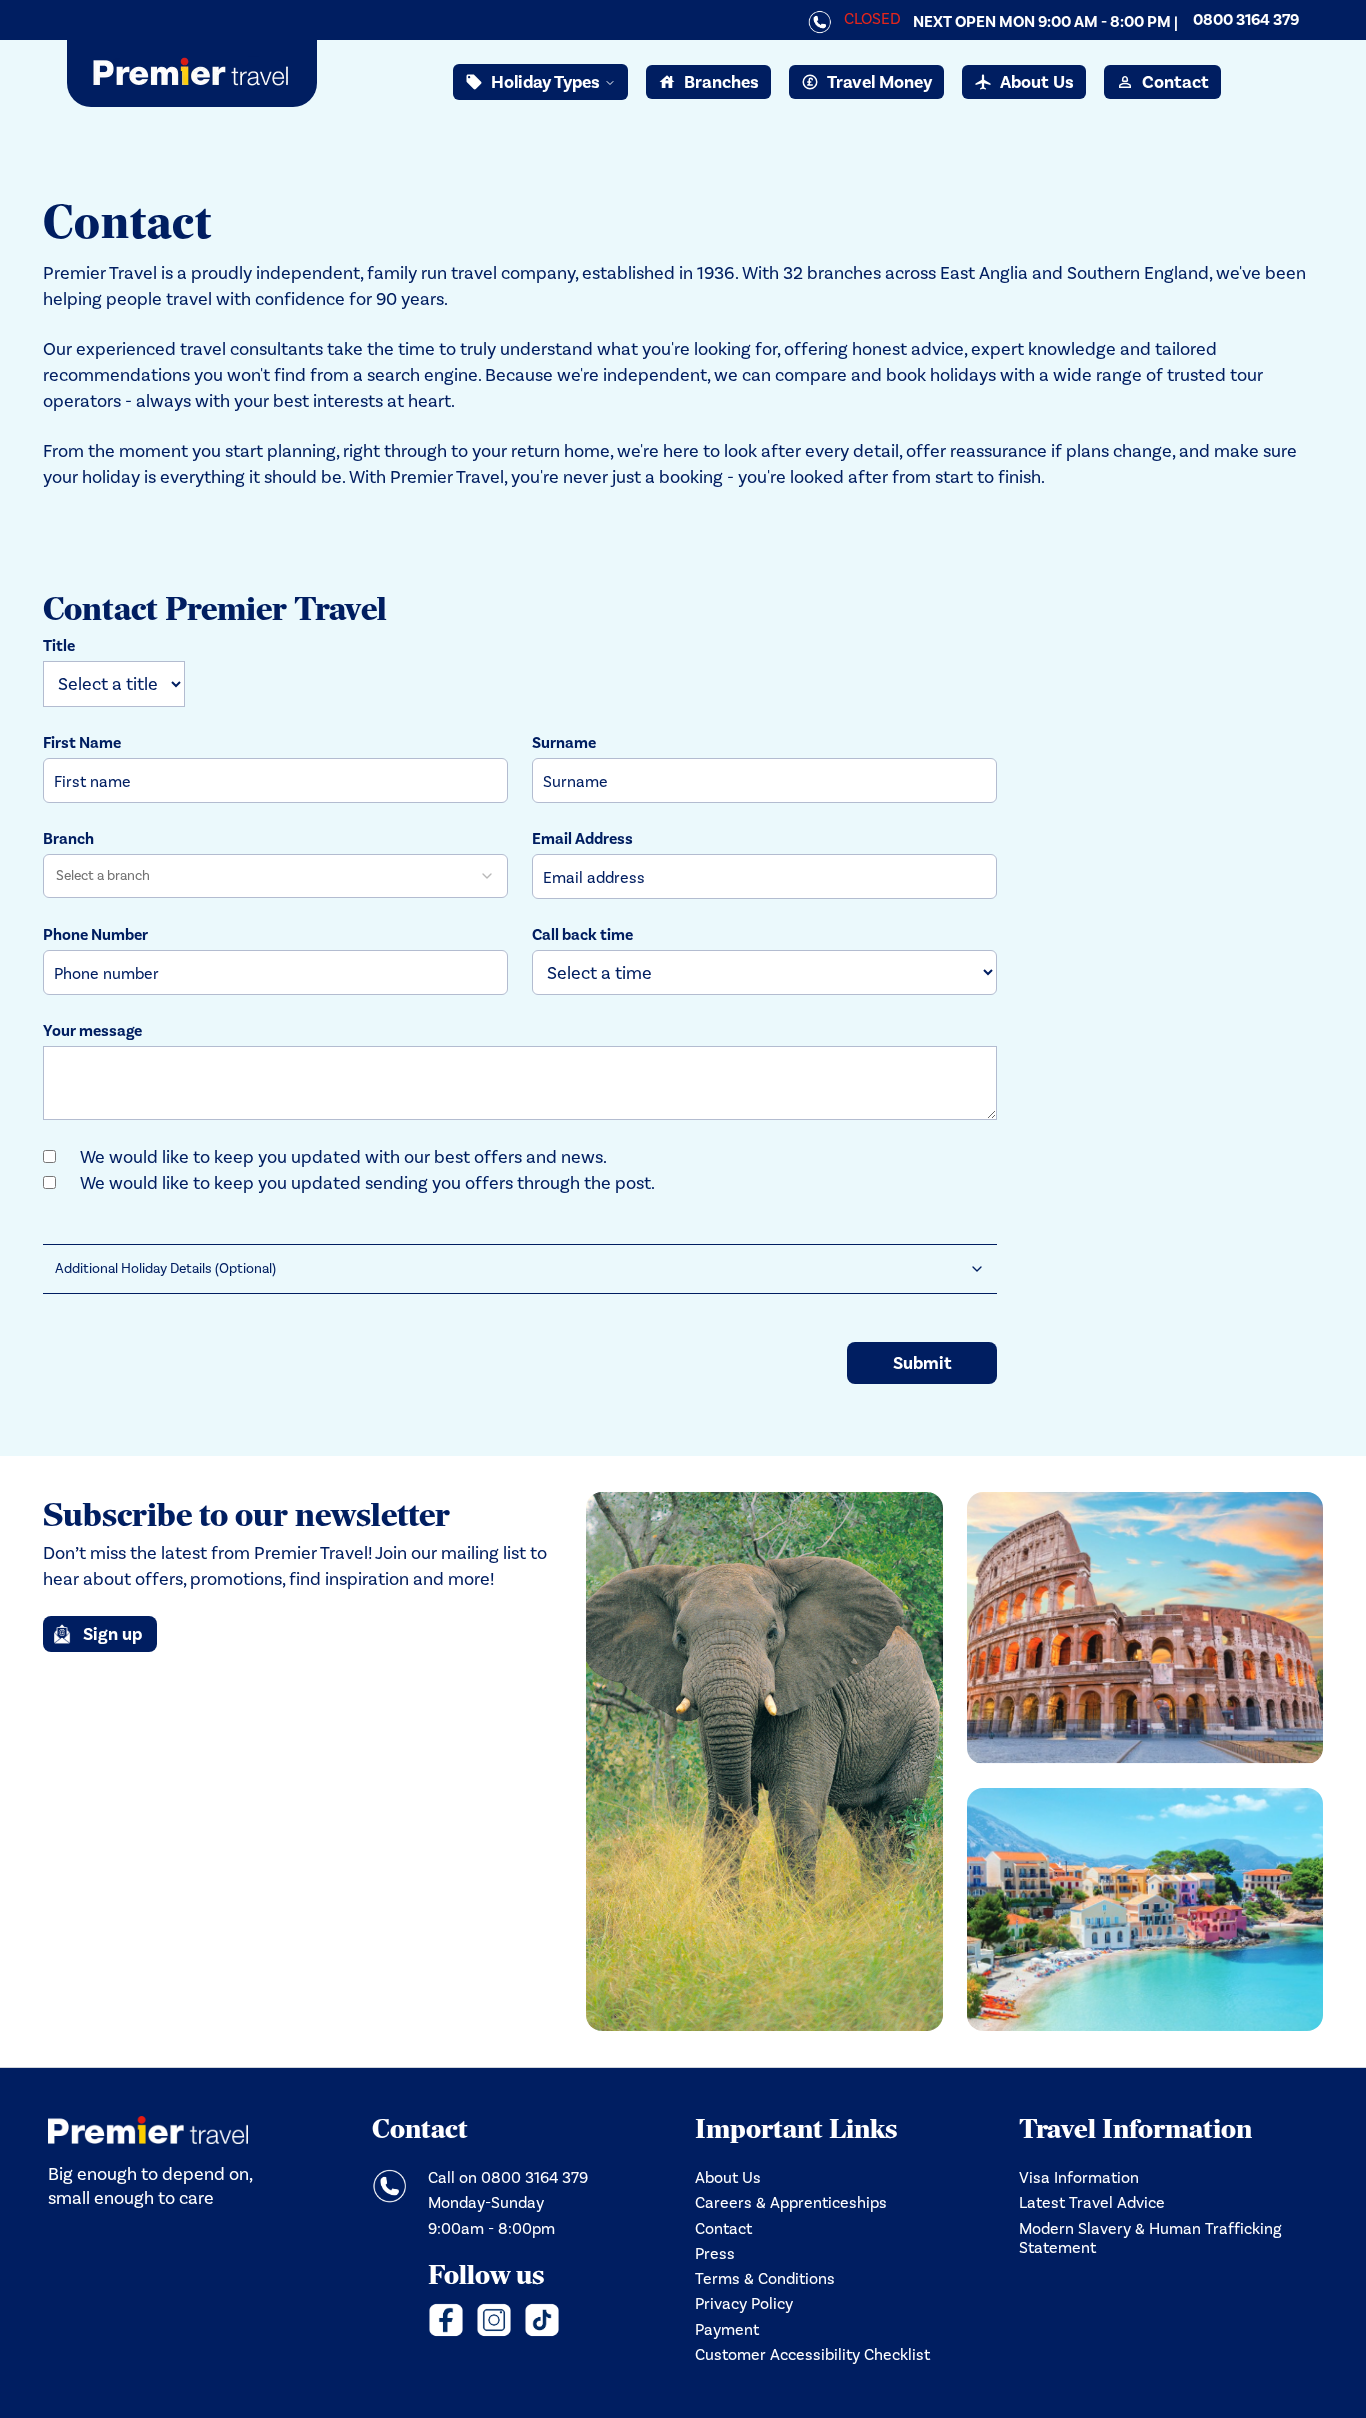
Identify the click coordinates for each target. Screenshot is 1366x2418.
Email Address (582, 839)
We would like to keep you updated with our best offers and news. (343, 1157)
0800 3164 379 (1246, 20)
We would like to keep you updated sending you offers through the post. (367, 1183)
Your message (92, 1031)
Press (715, 2253)
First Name (82, 743)
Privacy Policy (744, 2303)
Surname (564, 743)
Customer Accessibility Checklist (812, 2354)
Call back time (582, 935)
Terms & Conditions (765, 2278)
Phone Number (95, 935)
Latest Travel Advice (1092, 2202)
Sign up (112, 1634)
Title (59, 646)
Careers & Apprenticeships (791, 2202)
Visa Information (1079, 2177)
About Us (728, 2177)
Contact (723, 2228)
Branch (68, 839)
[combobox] (275, 876)
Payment (727, 2329)
